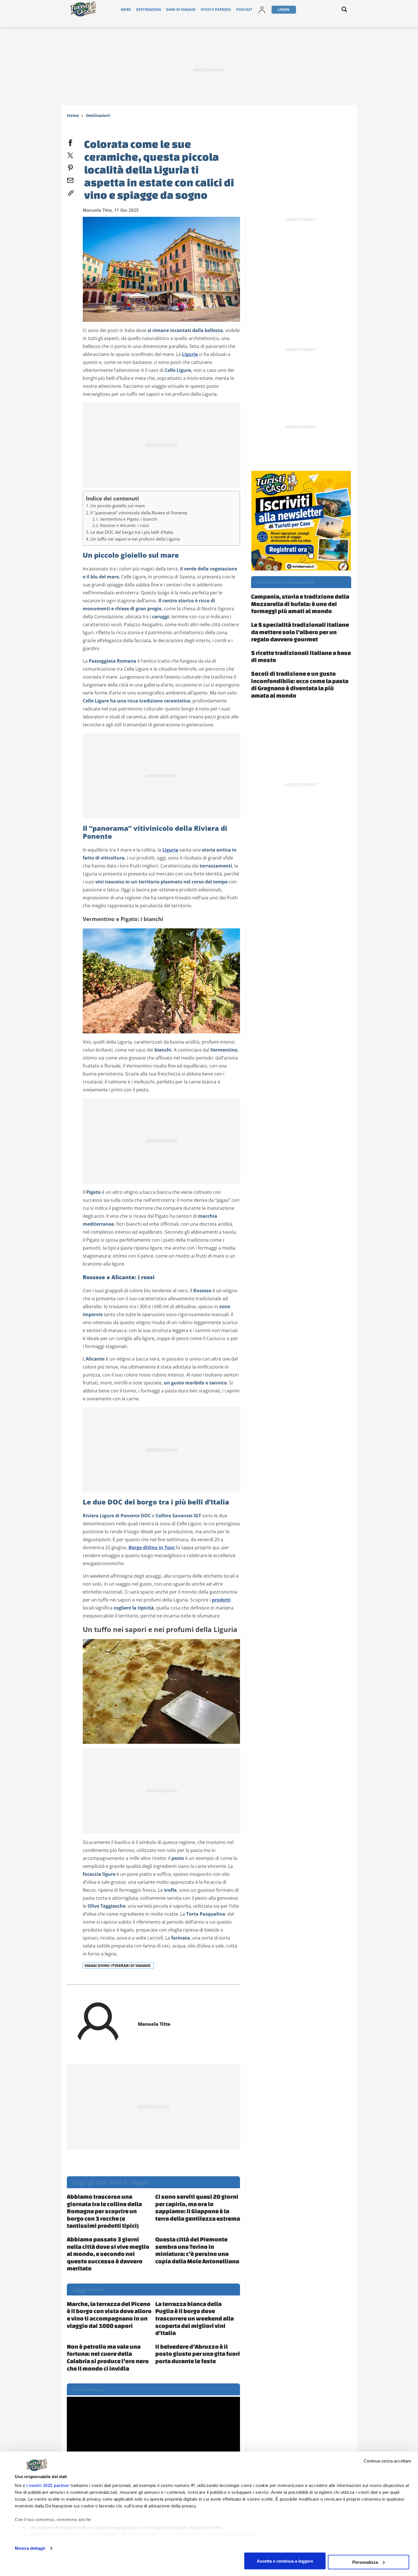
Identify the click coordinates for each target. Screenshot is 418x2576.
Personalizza (365, 2562)
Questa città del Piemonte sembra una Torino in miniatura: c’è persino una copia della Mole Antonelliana (197, 2250)
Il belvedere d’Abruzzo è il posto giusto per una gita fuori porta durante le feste (198, 2354)
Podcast (244, 10)
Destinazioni (149, 10)
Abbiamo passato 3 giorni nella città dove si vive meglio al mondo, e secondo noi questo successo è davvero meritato (108, 2254)
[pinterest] (70, 167)
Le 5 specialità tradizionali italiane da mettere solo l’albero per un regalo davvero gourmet (300, 632)
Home (73, 115)
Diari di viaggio (181, 10)
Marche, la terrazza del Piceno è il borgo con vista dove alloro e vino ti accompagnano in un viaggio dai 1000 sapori (109, 2315)
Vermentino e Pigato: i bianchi (129, 519)
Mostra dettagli (30, 2548)
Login (284, 10)
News (126, 10)
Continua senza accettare (387, 2461)
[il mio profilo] (262, 10)
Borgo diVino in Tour (152, 1547)
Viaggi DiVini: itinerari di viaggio (118, 1965)
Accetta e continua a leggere (285, 2561)
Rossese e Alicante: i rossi (125, 525)
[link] (70, 192)
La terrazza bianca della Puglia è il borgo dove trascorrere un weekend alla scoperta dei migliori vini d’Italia (194, 2318)
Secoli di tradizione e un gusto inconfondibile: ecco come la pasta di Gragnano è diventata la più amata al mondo (300, 684)
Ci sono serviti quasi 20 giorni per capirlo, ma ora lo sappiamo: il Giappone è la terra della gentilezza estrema (198, 2207)
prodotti (221, 1600)
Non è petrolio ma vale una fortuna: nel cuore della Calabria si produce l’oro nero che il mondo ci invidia (108, 2357)
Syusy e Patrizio (216, 10)
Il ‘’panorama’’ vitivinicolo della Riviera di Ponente (139, 513)
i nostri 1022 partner (48, 2485)
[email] (70, 179)
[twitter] (70, 154)
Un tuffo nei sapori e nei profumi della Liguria (135, 539)
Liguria (190, 354)
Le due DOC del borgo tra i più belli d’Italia (132, 532)
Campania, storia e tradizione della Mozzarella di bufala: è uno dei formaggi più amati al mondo (300, 604)
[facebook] (70, 142)
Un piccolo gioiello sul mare (118, 506)
